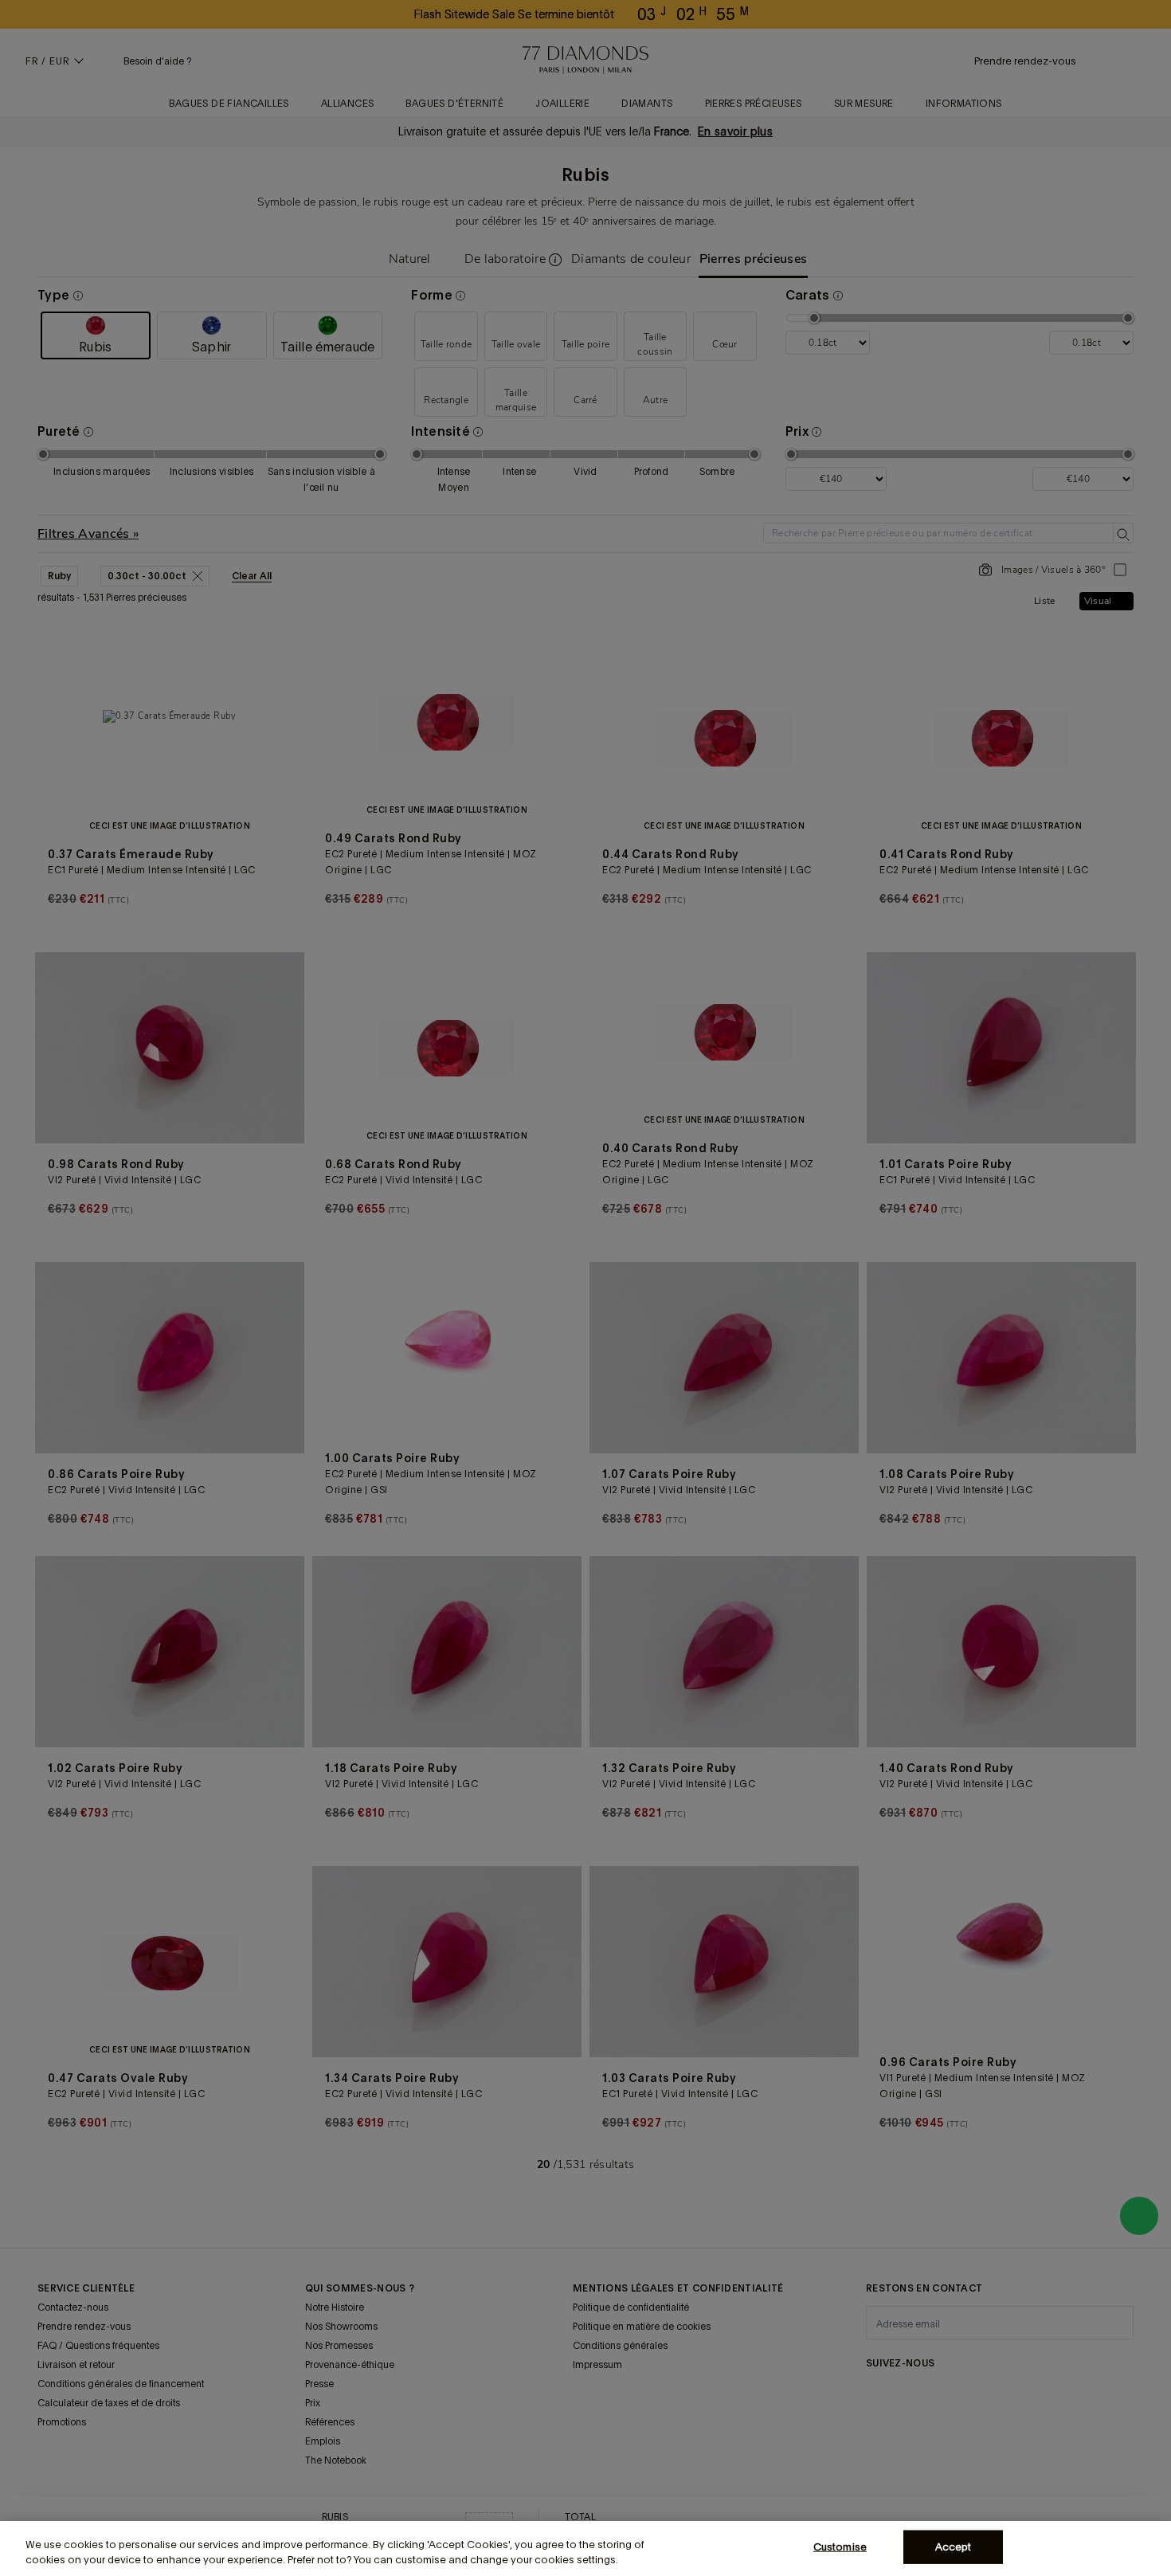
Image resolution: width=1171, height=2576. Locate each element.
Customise (840, 2547)
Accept (954, 2547)
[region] (585, 2549)
